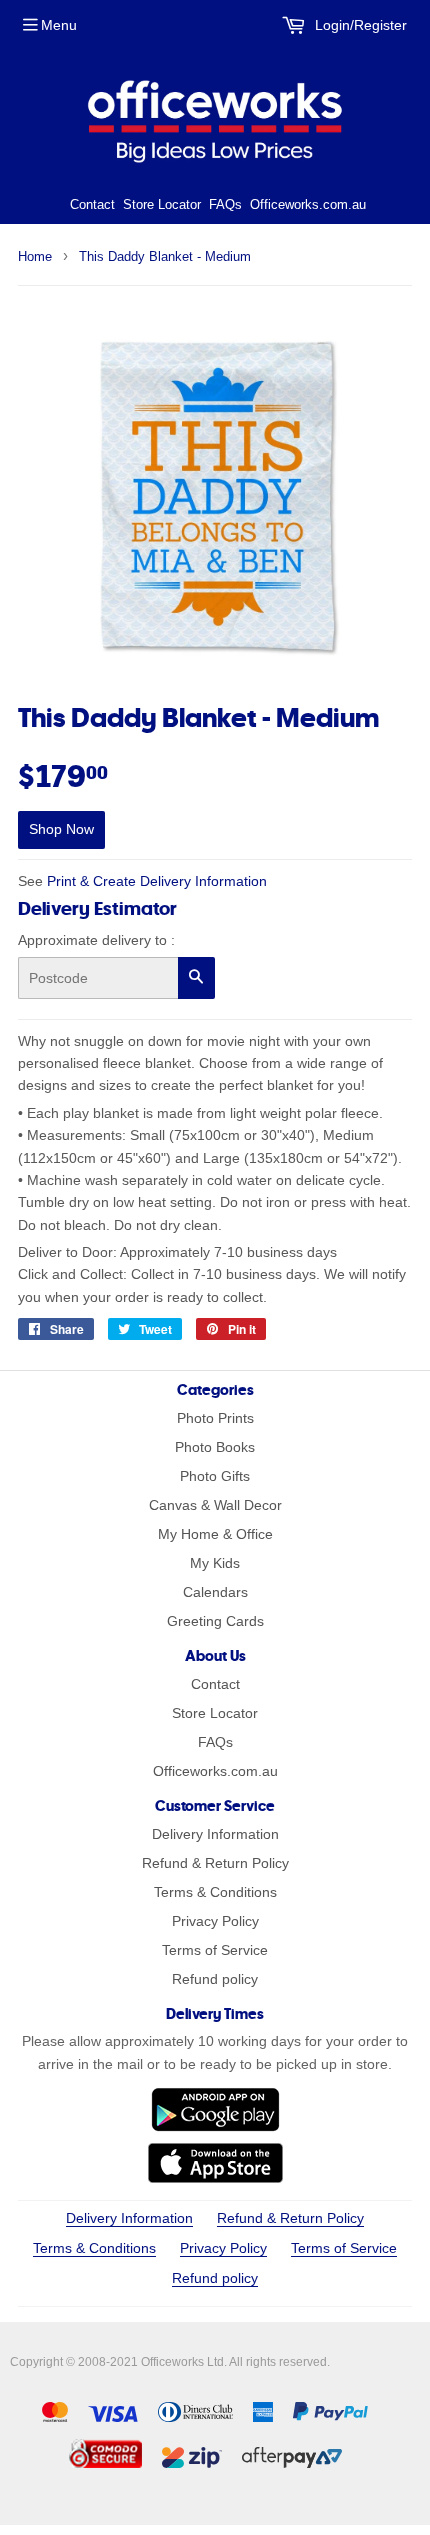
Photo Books (215, 1447)
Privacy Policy (215, 1921)
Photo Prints (215, 1418)
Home (35, 256)
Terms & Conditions (215, 1892)
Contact (92, 204)
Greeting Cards (215, 1621)
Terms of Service (215, 1950)
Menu (59, 25)
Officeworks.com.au (308, 204)
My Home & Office (215, 1534)
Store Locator (162, 204)
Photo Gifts (215, 1476)
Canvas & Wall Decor (215, 1505)
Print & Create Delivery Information (157, 881)
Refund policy (215, 1979)
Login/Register (359, 25)
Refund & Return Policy (215, 1863)
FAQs (225, 204)
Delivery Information (215, 1834)
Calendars (215, 1592)
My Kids (215, 1563)
